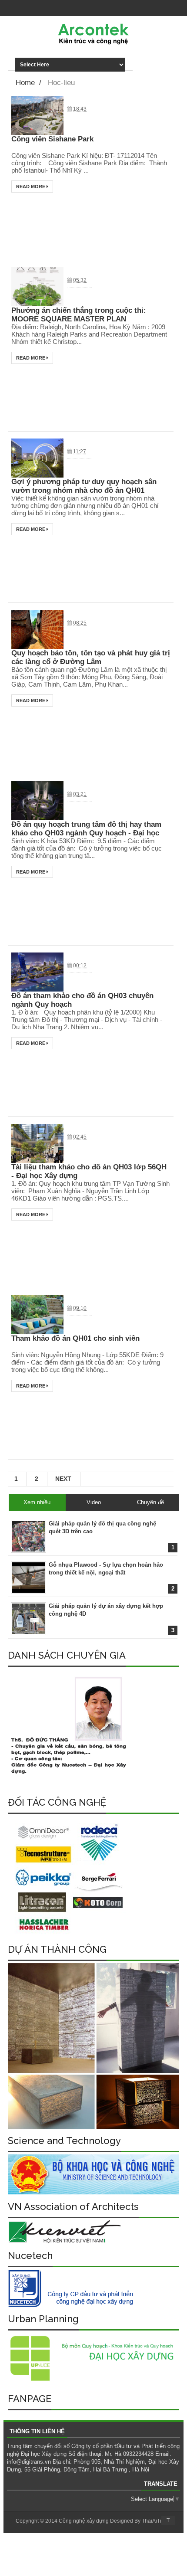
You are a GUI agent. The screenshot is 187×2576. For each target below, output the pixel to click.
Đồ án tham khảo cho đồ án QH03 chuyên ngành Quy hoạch (82, 1000)
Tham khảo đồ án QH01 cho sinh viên (75, 1338)
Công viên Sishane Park (52, 139)
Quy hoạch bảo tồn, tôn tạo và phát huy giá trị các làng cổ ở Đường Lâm (91, 657)
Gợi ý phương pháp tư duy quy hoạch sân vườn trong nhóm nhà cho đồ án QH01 (84, 486)
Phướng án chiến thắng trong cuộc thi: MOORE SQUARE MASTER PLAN (79, 315)
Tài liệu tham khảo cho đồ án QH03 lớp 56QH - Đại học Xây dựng (89, 1171)
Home (25, 83)
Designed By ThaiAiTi (136, 2521)
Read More (31, 187)
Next (63, 1479)
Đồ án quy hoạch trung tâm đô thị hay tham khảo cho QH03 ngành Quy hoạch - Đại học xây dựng (86, 829)
